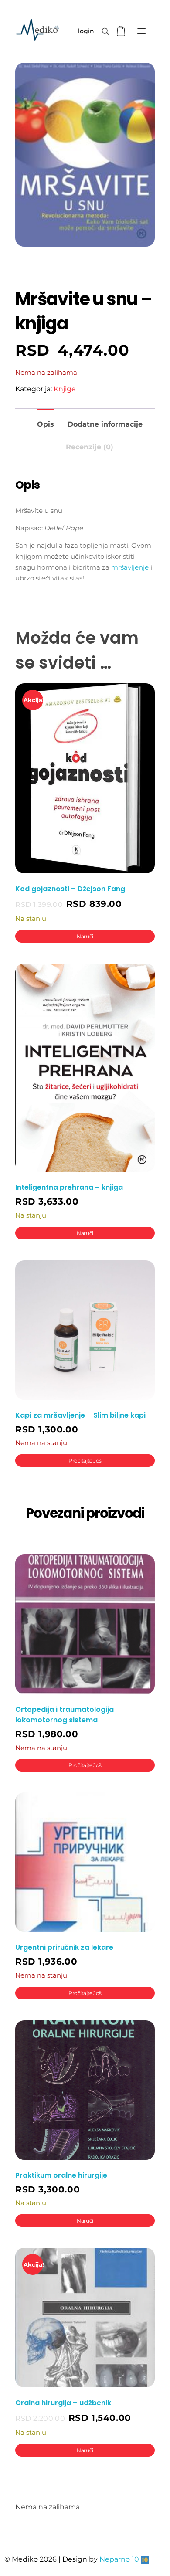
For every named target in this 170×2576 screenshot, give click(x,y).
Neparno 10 (119, 2559)
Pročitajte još (85, 1461)
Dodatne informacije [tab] (105, 424)
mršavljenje (130, 567)
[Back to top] (155, 2535)
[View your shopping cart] (122, 31)
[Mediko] (37, 30)
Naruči (85, 936)
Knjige (65, 389)
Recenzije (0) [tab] (90, 447)
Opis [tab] (46, 424)
